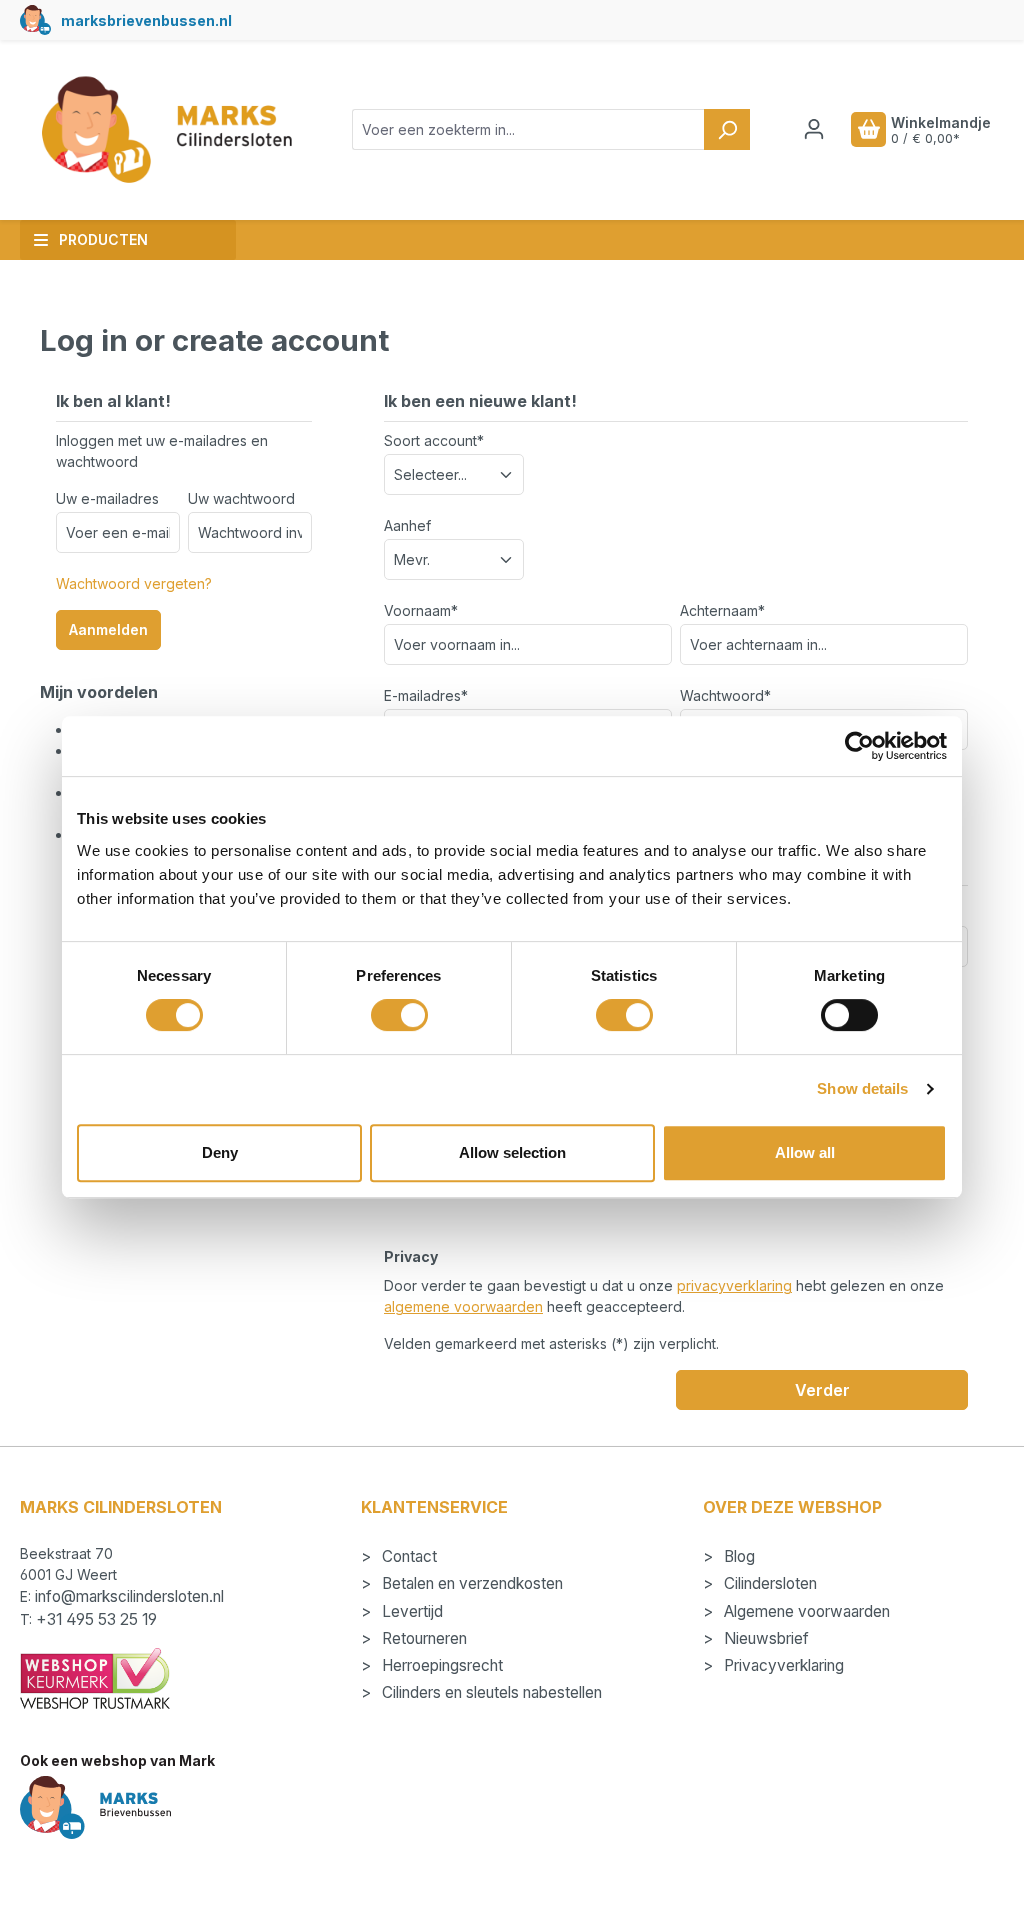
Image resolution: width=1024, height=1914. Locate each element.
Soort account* (434, 440)
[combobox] (528, 129)
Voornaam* (421, 610)
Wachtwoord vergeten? (134, 583)
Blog (737, 1556)
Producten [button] (103, 239)
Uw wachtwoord (241, 498)
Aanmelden (108, 629)
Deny (220, 1152)
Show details (862, 1088)
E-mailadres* (426, 695)
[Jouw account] (814, 129)
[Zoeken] (727, 129)
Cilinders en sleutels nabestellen (490, 1692)
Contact (407, 1556)
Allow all (805, 1152)
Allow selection (512, 1152)
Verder (822, 1390)
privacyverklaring (734, 1285)
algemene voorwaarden (463, 1306)
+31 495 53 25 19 (96, 1619)
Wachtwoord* (725, 695)
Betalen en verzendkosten (470, 1583)
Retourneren (422, 1638)
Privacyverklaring (782, 1665)
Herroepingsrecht (440, 1665)
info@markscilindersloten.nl (129, 1596)
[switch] (399, 1015)
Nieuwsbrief (764, 1638)
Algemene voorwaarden (805, 1611)
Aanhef (407, 525)
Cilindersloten (768, 1583)
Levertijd (410, 1611)
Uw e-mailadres (107, 498)
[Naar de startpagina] (166, 130)
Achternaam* (722, 610)
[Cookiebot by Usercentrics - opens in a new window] (859, 746)
